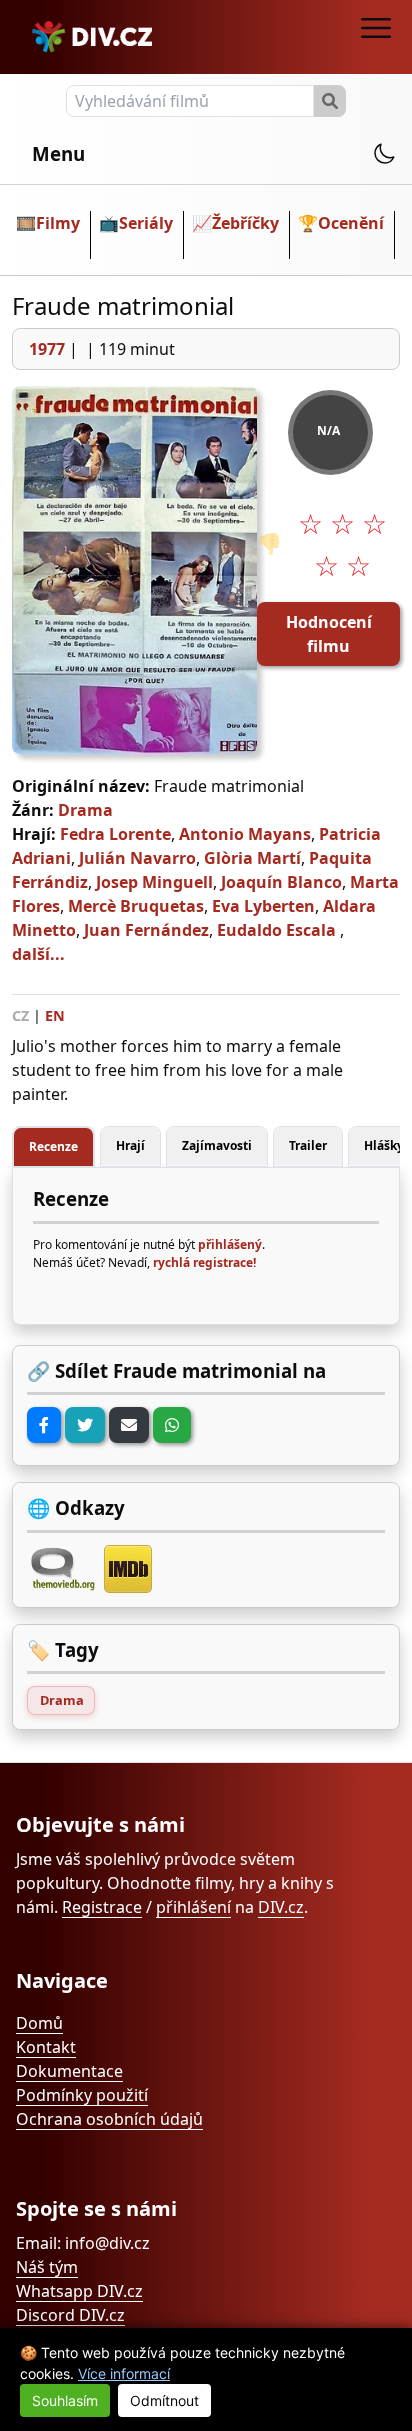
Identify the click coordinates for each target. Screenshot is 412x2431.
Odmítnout (164, 2400)
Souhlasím (65, 2400)
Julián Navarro (137, 858)
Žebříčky (245, 223)
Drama (85, 810)
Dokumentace (69, 2071)
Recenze (53, 1146)
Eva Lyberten (263, 906)
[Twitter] (85, 1425)
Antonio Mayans (245, 834)
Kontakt (46, 2047)
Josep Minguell (154, 882)
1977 (47, 349)
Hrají (130, 1145)
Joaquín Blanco (281, 882)
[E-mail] (129, 1425)
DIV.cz (281, 1907)
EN (55, 1015)
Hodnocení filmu (329, 634)
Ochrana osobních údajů (109, 2119)
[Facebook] (44, 1425)
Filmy (58, 223)
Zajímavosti (217, 1145)
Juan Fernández (146, 930)
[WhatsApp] (172, 1425)
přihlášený (230, 1244)
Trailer (308, 1145)
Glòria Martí (252, 858)
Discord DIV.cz (70, 2315)
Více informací (124, 2373)
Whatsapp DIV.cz (79, 2291)
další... (38, 954)
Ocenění (351, 223)
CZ (20, 1015)
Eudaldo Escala (276, 930)
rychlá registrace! (204, 1262)
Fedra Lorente (115, 834)
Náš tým (47, 2267)
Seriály (146, 223)
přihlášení (193, 1907)
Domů (39, 2023)
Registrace (102, 1907)
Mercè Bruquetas (136, 906)
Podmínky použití (82, 2095)
